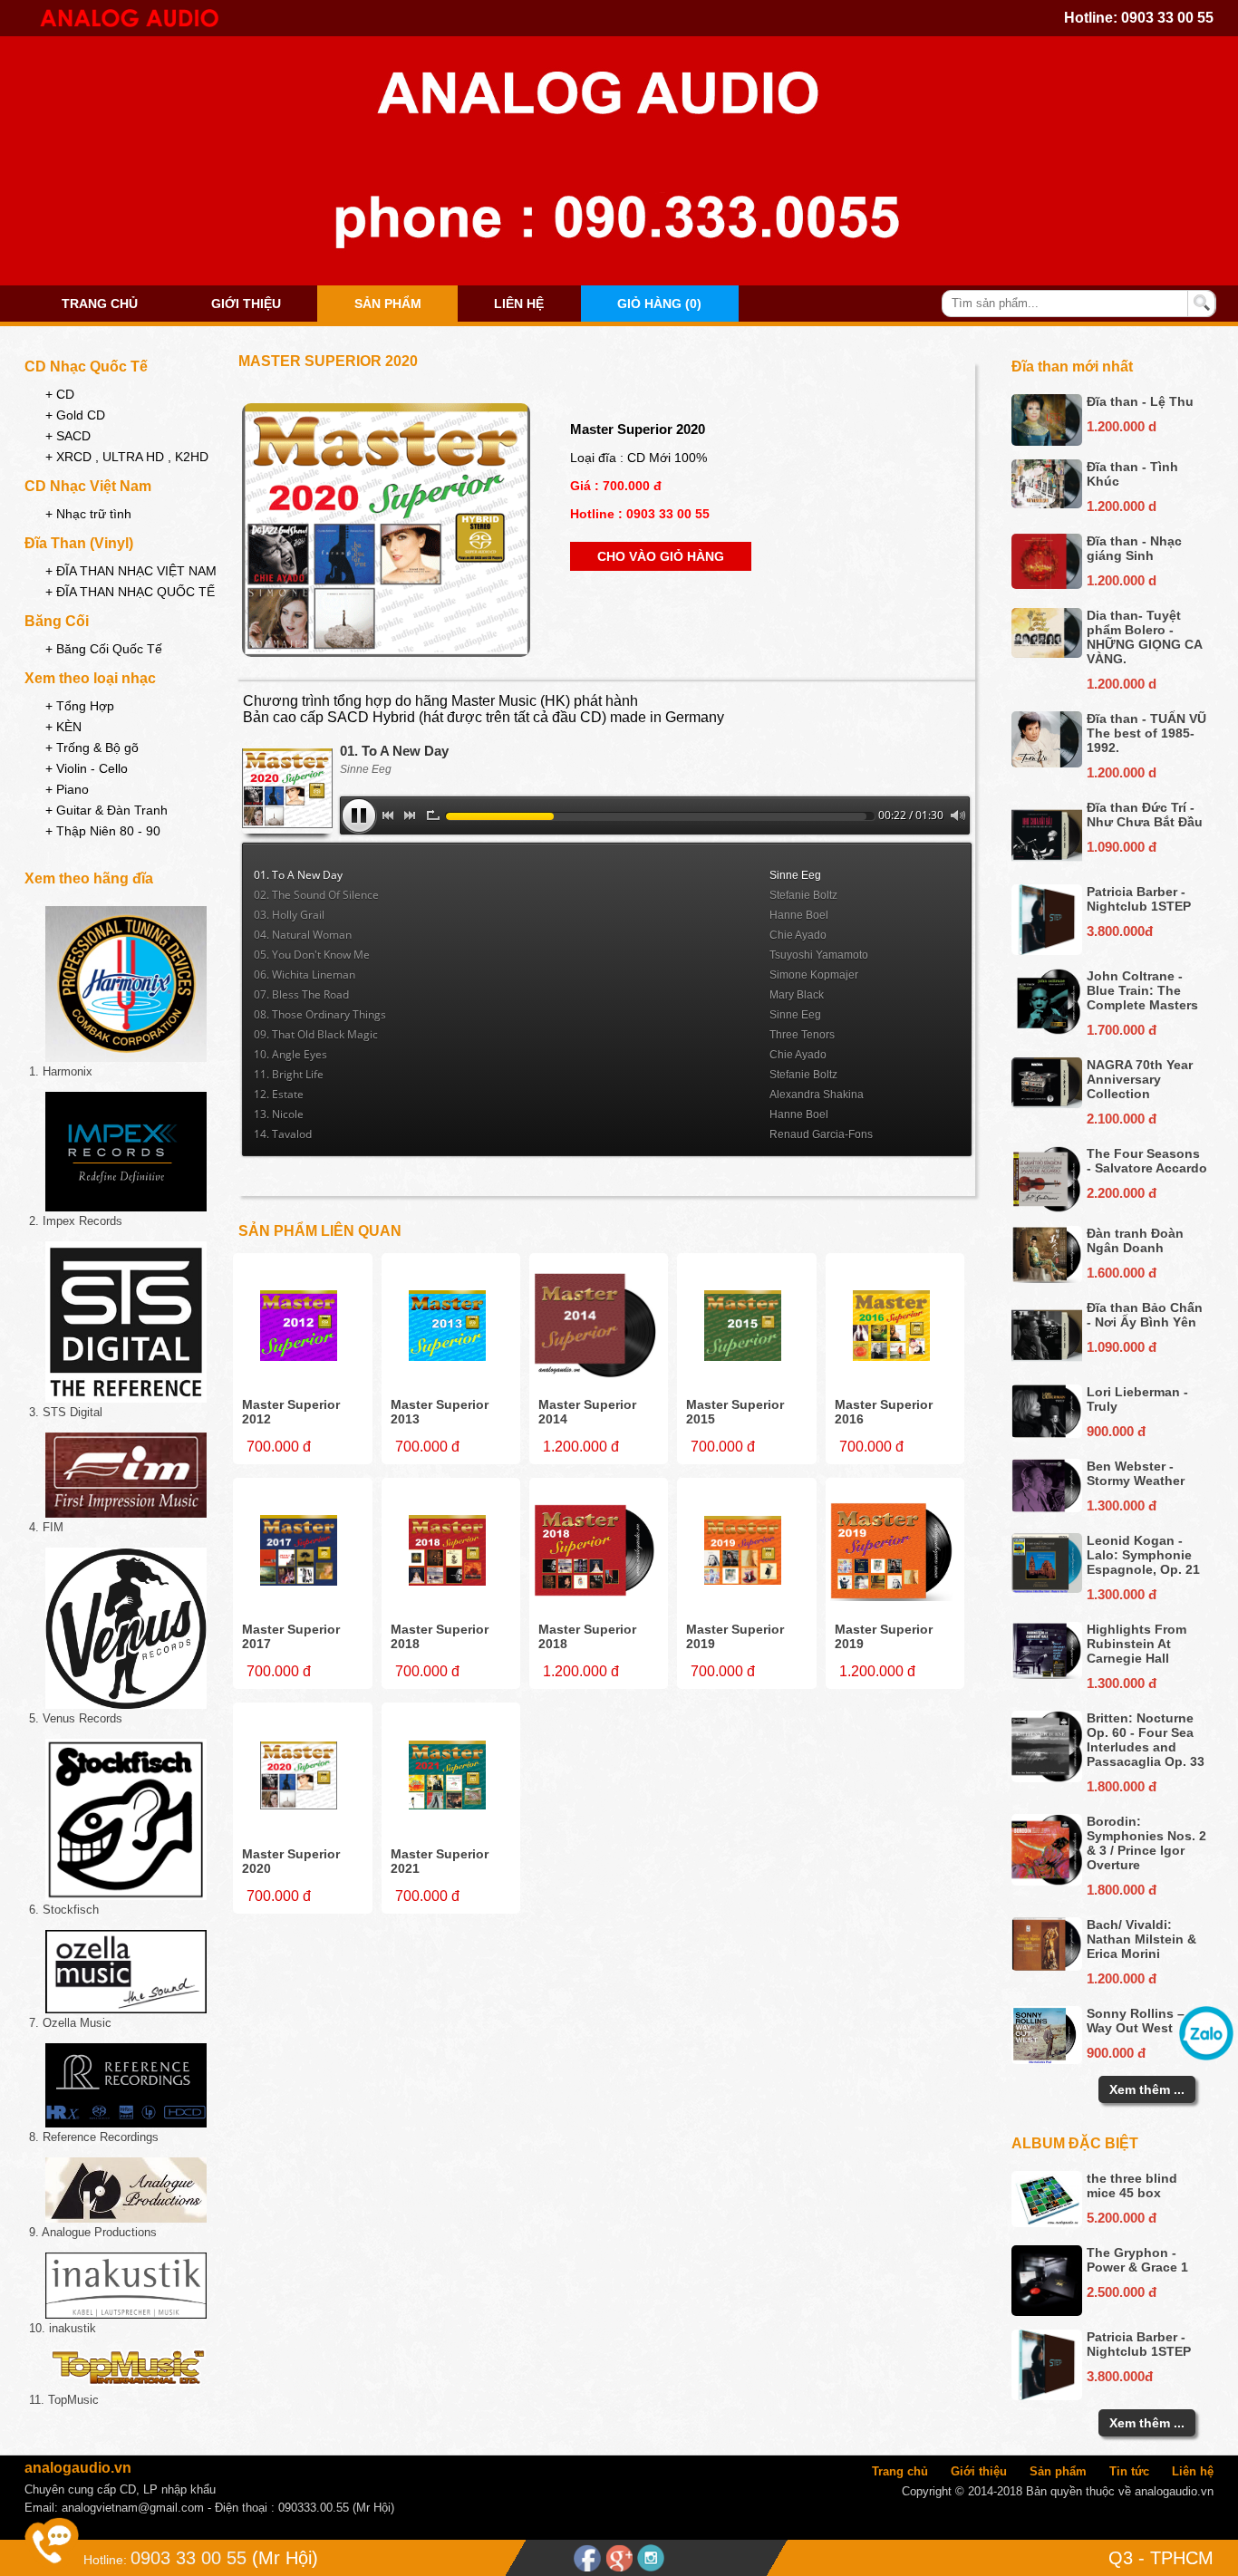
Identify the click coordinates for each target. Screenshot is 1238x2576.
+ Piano (67, 789)
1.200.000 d (1122, 426)
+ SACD (68, 436)
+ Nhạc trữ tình (88, 514)
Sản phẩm (388, 304)
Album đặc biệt (1075, 2143)
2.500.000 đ (1122, 2292)
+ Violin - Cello (87, 768)
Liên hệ (519, 304)
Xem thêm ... (1147, 2089)
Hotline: (105, 2560)
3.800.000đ (1120, 931)
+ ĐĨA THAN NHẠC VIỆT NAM (131, 571)
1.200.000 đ (1122, 1978)
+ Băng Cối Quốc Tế (104, 649)
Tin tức (1129, 2471)
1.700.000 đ (1122, 1030)
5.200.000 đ (1122, 2218)
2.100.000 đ (1122, 1119)
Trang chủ (100, 304)
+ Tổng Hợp (80, 706)
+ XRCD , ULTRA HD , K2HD (127, 457)
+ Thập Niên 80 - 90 (103, 831)
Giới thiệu (246, 304)
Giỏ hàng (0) (659, 304)
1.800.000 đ (1122, 1786)
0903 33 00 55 (1167, 18)
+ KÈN (63, 727)
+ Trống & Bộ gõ (92, 748)
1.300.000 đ (1122, 1505)
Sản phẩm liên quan (320, 1231)
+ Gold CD (75, 415)
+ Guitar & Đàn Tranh (106, 810)
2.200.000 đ (1122, 1193)
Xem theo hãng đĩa (89, 878)
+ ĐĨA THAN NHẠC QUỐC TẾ (130, 592)
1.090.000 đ (1122, 847)
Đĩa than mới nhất (1072, 367)
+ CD (60, 394)
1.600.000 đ (1122, 1273)
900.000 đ (1116, 1431)
